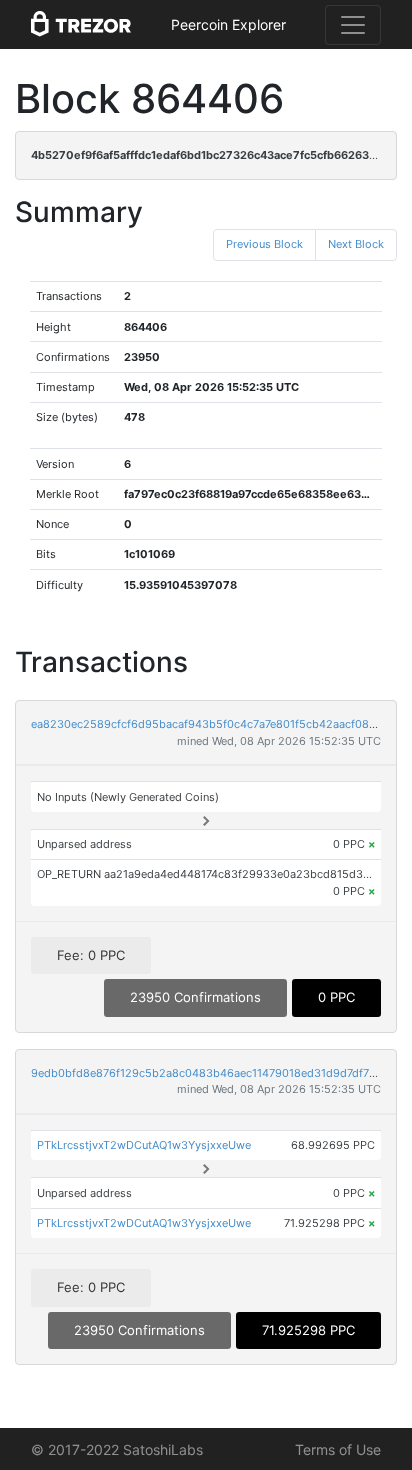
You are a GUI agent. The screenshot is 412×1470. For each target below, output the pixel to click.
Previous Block (264, 244)
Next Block (356, 244)
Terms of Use (338, 1449)
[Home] (81, 25)
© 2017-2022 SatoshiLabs (117, 1449)
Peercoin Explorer (228, 24)
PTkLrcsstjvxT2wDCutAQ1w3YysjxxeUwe (144, 1145)
